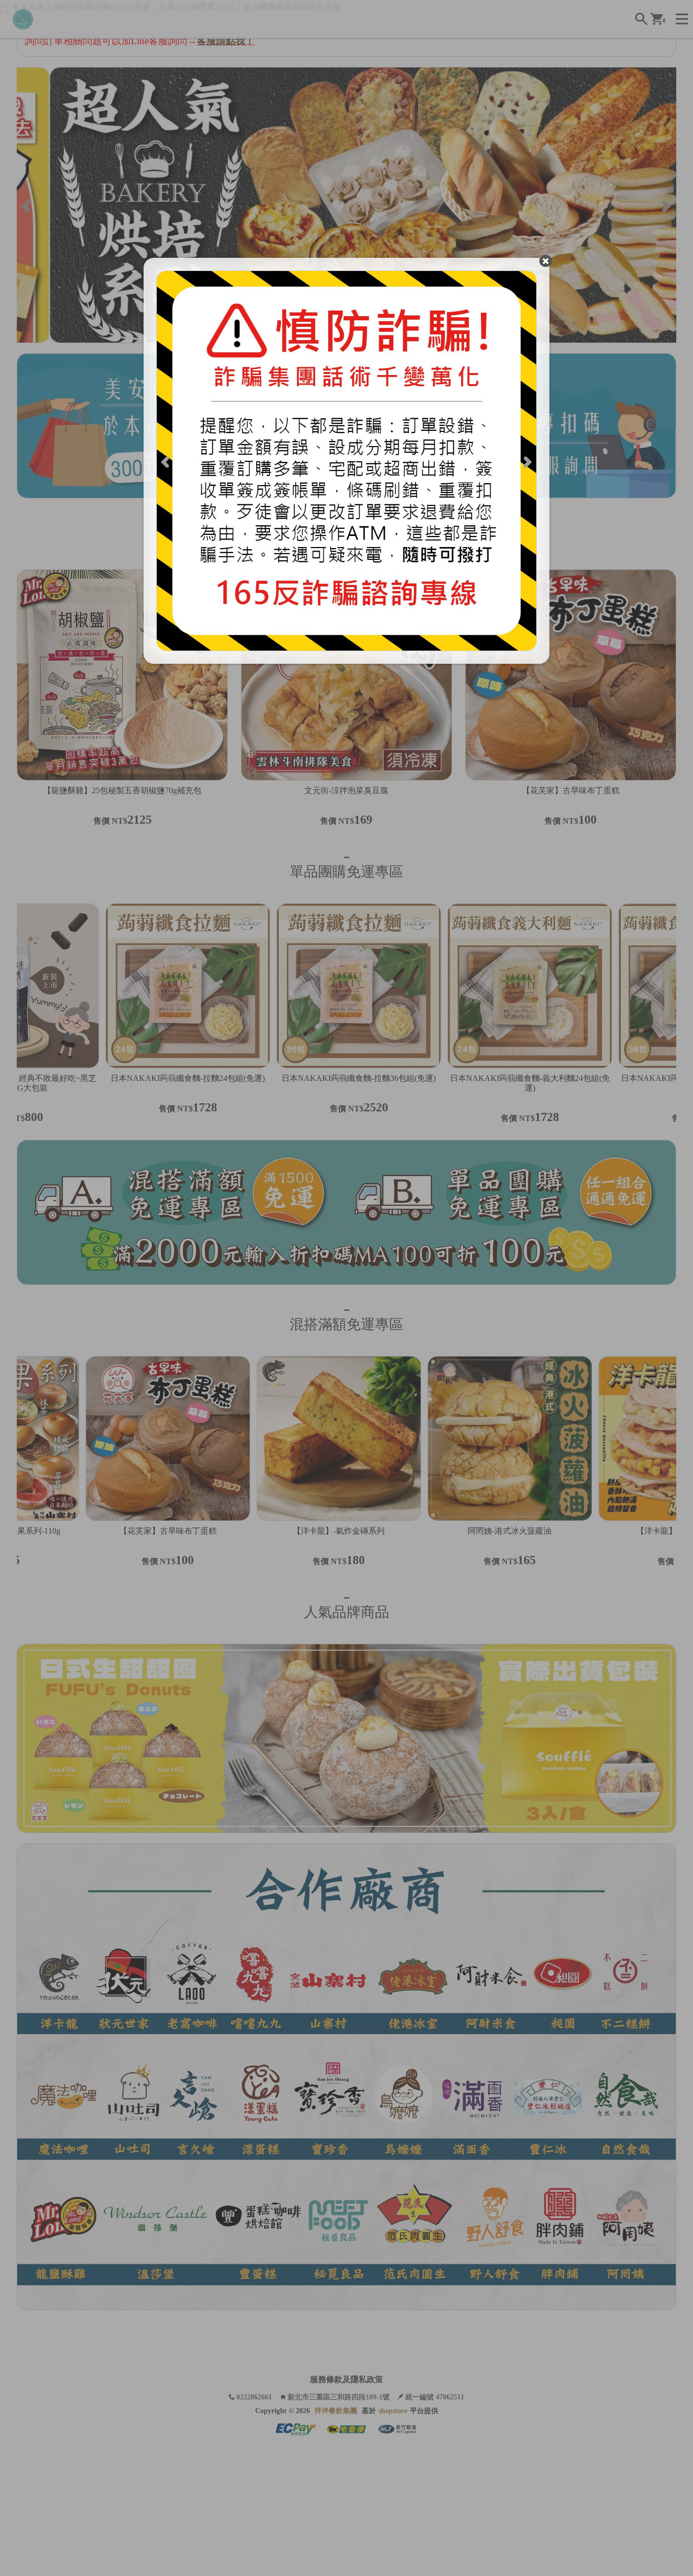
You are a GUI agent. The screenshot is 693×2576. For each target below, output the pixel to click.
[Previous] (166, 461)
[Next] (527, 461)
